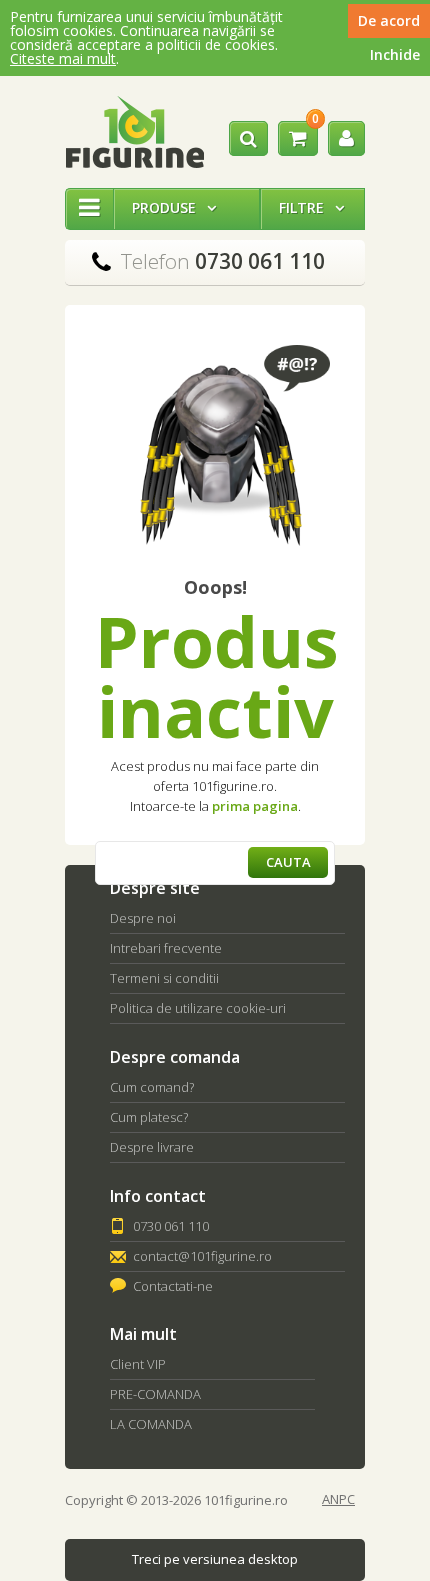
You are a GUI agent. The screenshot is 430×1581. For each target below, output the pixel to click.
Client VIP (138, 1364)
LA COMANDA (151, 1424)
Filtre (311, 207)
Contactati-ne (173, 1286)
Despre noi (143, 918)
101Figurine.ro (134, 132)
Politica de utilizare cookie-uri (198, 1008)
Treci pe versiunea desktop (215, 1559)
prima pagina (255, 806)
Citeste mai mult (63, 58)
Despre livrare (152, 1147)
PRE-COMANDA (155, 1394)
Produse (174, 207)
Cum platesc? (149, 1117)
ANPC (338, 1499)
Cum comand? (152, 1087)
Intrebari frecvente (166, 948)
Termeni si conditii (164, 978)
